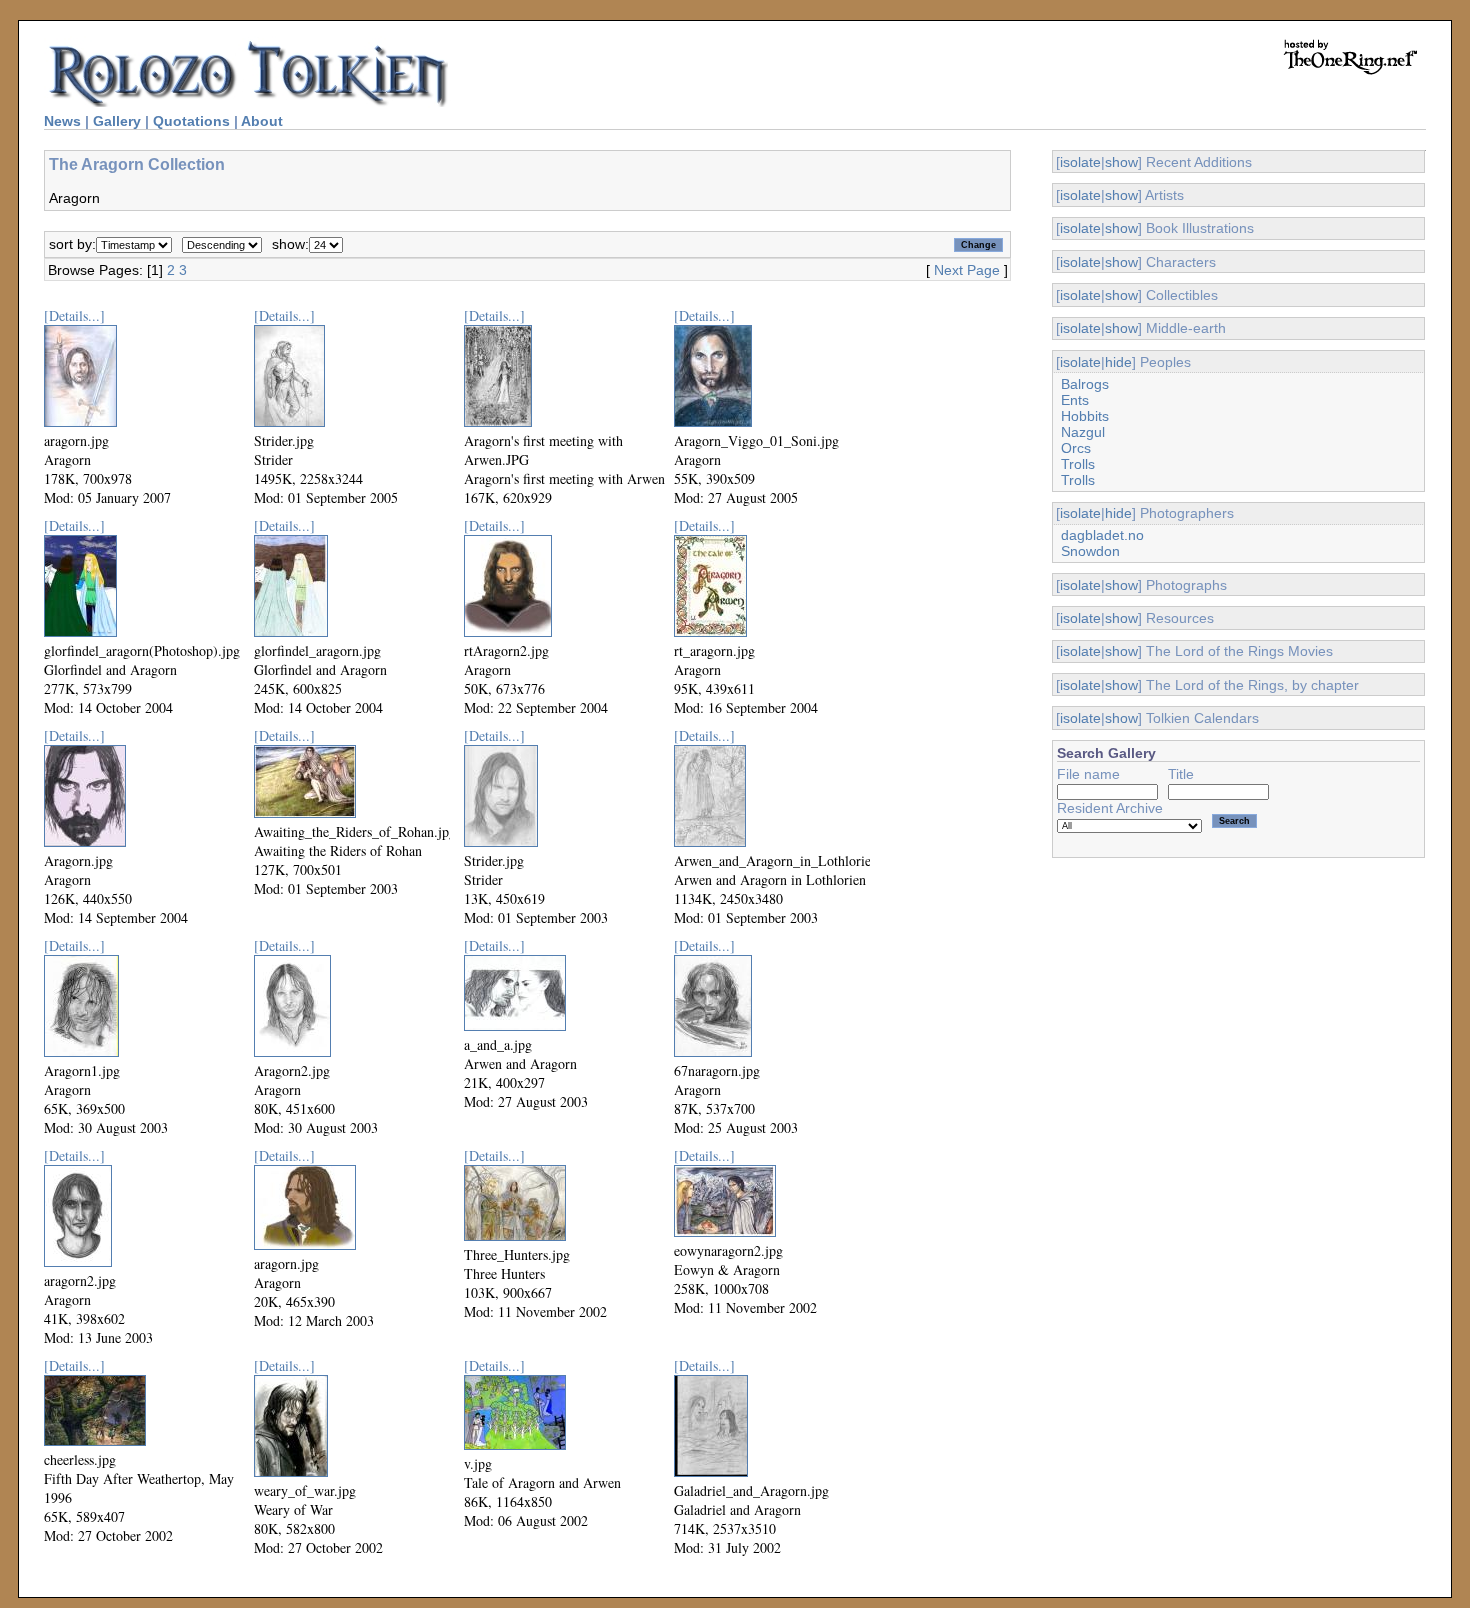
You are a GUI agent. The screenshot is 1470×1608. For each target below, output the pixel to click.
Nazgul (1083, 432)
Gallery (117, 121)
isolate (1080, 162)
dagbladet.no (1102, 535)
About (262, 121)
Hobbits (1085, 416)
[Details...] (74, 315)
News (62, 121)
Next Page (967, 270)
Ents (1075, 400)
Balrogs (1085, 384)
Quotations (191, 121)
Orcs (1076, 448)
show (1121, 162)
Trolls (1078, 464)
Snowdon (1090, 551)
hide (1118, 362)
